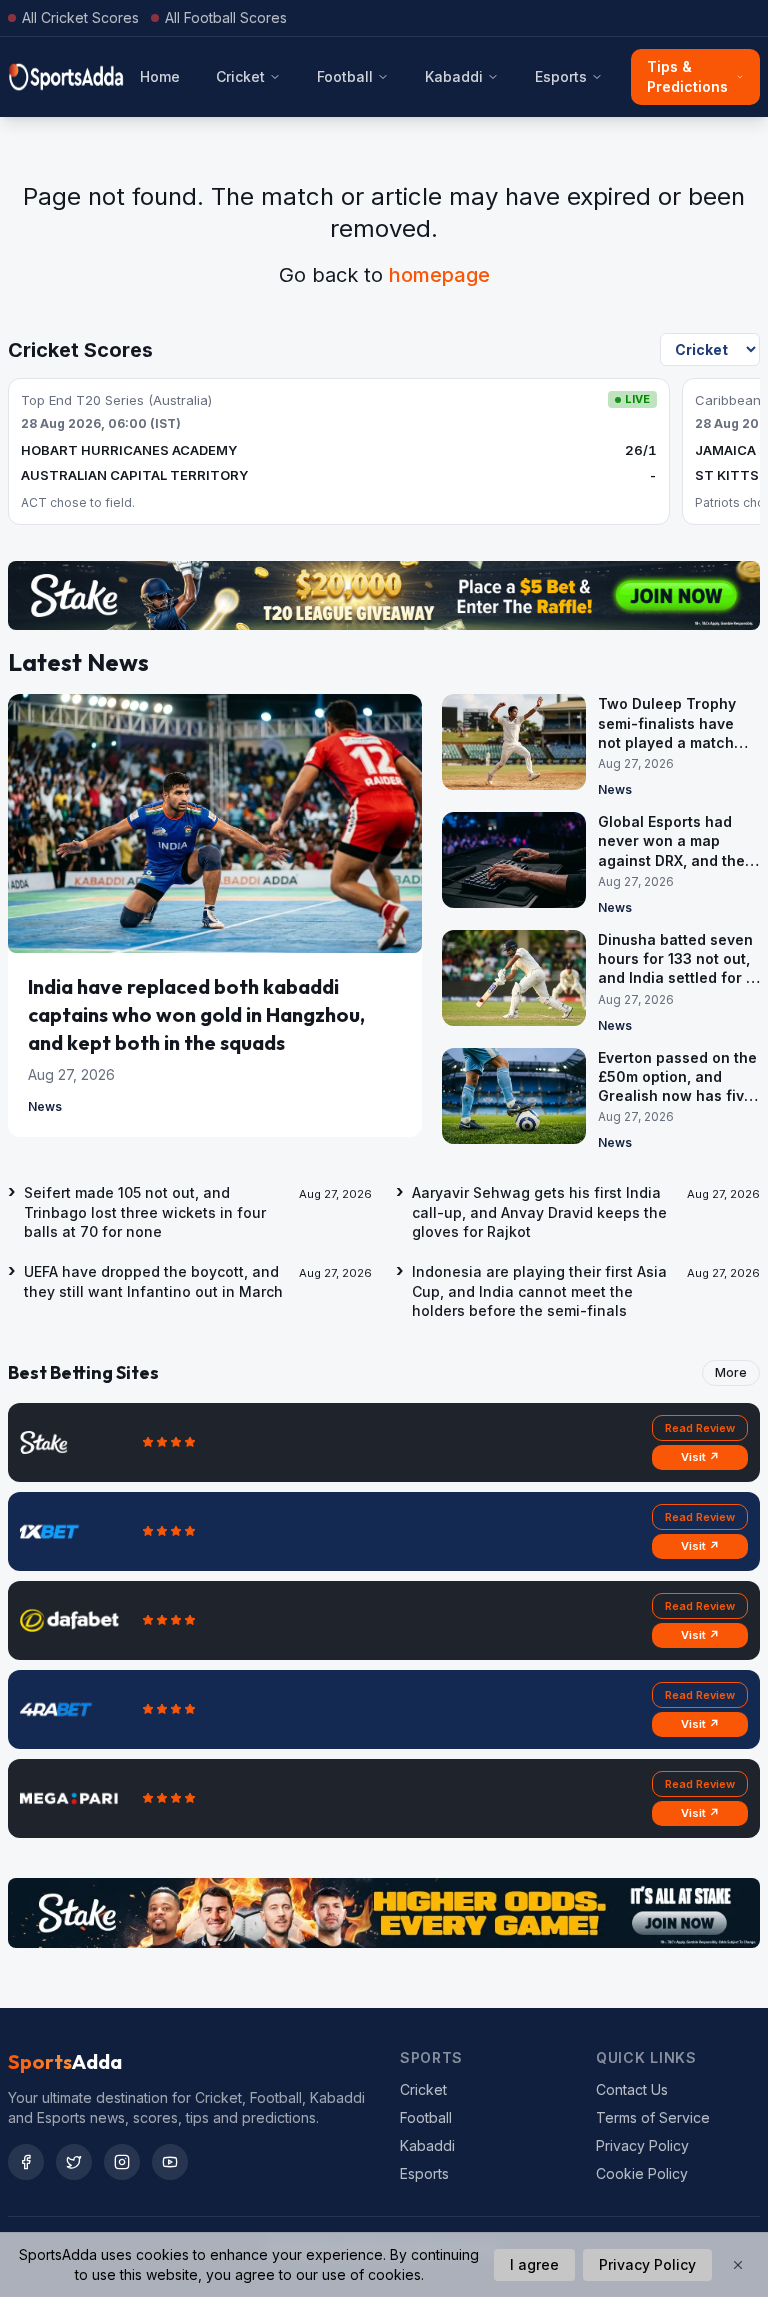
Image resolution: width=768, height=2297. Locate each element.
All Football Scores (226, 17)
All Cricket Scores (80, 17)
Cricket (240, 76)
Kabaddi (454, 76)
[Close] (738, 2265)
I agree (534, 2264)
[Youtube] (170, 2162)
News (45, 1106)
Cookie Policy (642, 2173)
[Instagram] (122, 2162)
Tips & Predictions (687, 76)
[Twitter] (74, 2162)
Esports (561, 76)
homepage (439, 275)
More (731, 1372)
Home (160, 76)
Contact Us (632, 2089)
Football (345, 76)
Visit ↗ (700, 1457)
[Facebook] (26, 2162)
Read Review (700, 1428)
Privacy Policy (642, 2145)
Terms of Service (653, 2117)
